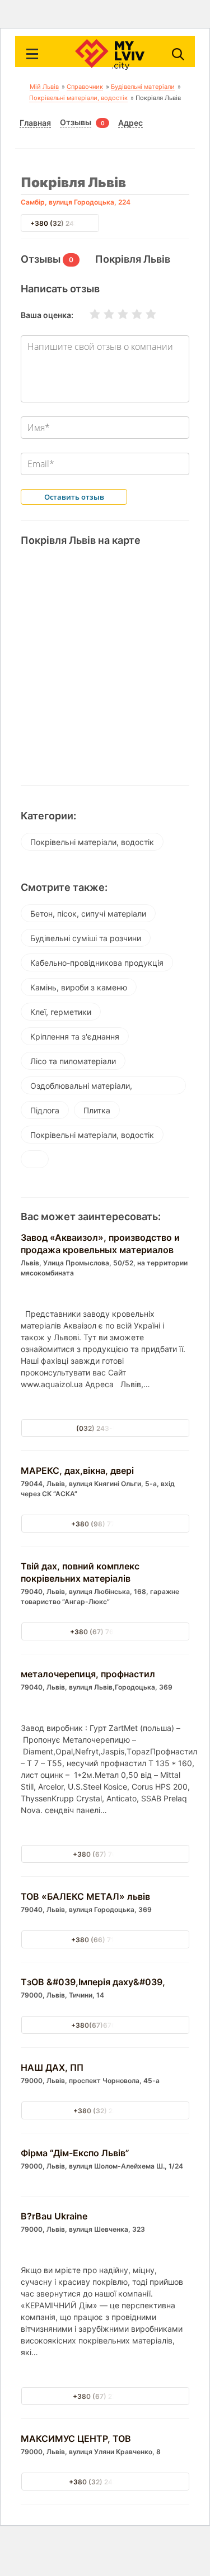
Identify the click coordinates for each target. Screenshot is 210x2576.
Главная (35, 123)
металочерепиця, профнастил (88, 1674)
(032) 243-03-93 (105, 1428)
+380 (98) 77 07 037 (105, 1524)
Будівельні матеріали (143, 87)
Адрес (130, 123)
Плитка (97, 1110)
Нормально (116, 314)
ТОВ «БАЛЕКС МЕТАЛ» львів (85, 1896)
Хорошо (130, 314)
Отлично (144, 314)
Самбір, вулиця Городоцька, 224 (76, 202)
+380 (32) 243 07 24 (64, 223)
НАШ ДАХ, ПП (52, 2067)
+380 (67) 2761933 (105, 2396)
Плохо (102, 314)
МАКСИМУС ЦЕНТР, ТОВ (76, 2439)
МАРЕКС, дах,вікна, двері (77, 1470)
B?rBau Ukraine (54, 2216)
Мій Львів (44, 87)
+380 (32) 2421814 (105, 2111)
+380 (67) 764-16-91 (105, 1632)
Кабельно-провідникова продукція (97, 963)
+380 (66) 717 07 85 (105, 1940)
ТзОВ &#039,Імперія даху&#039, (93, 1982)
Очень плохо (88, 314)
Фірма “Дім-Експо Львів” (75, 2153)
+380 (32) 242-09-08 (105, 2482)
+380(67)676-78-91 (105, 2025)
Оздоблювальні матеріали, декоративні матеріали (81, 1088)
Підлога (45, 1110)
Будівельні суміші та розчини (86, 938)
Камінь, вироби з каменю (79, 987)
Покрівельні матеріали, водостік (78, 98)
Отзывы (76, 122)
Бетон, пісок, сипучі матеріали (88, 914)
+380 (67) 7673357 (105, 1854)
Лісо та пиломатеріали (73, 1061)
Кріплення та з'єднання (75, 1036)
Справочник (85, 87)
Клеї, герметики (61, 1012)
